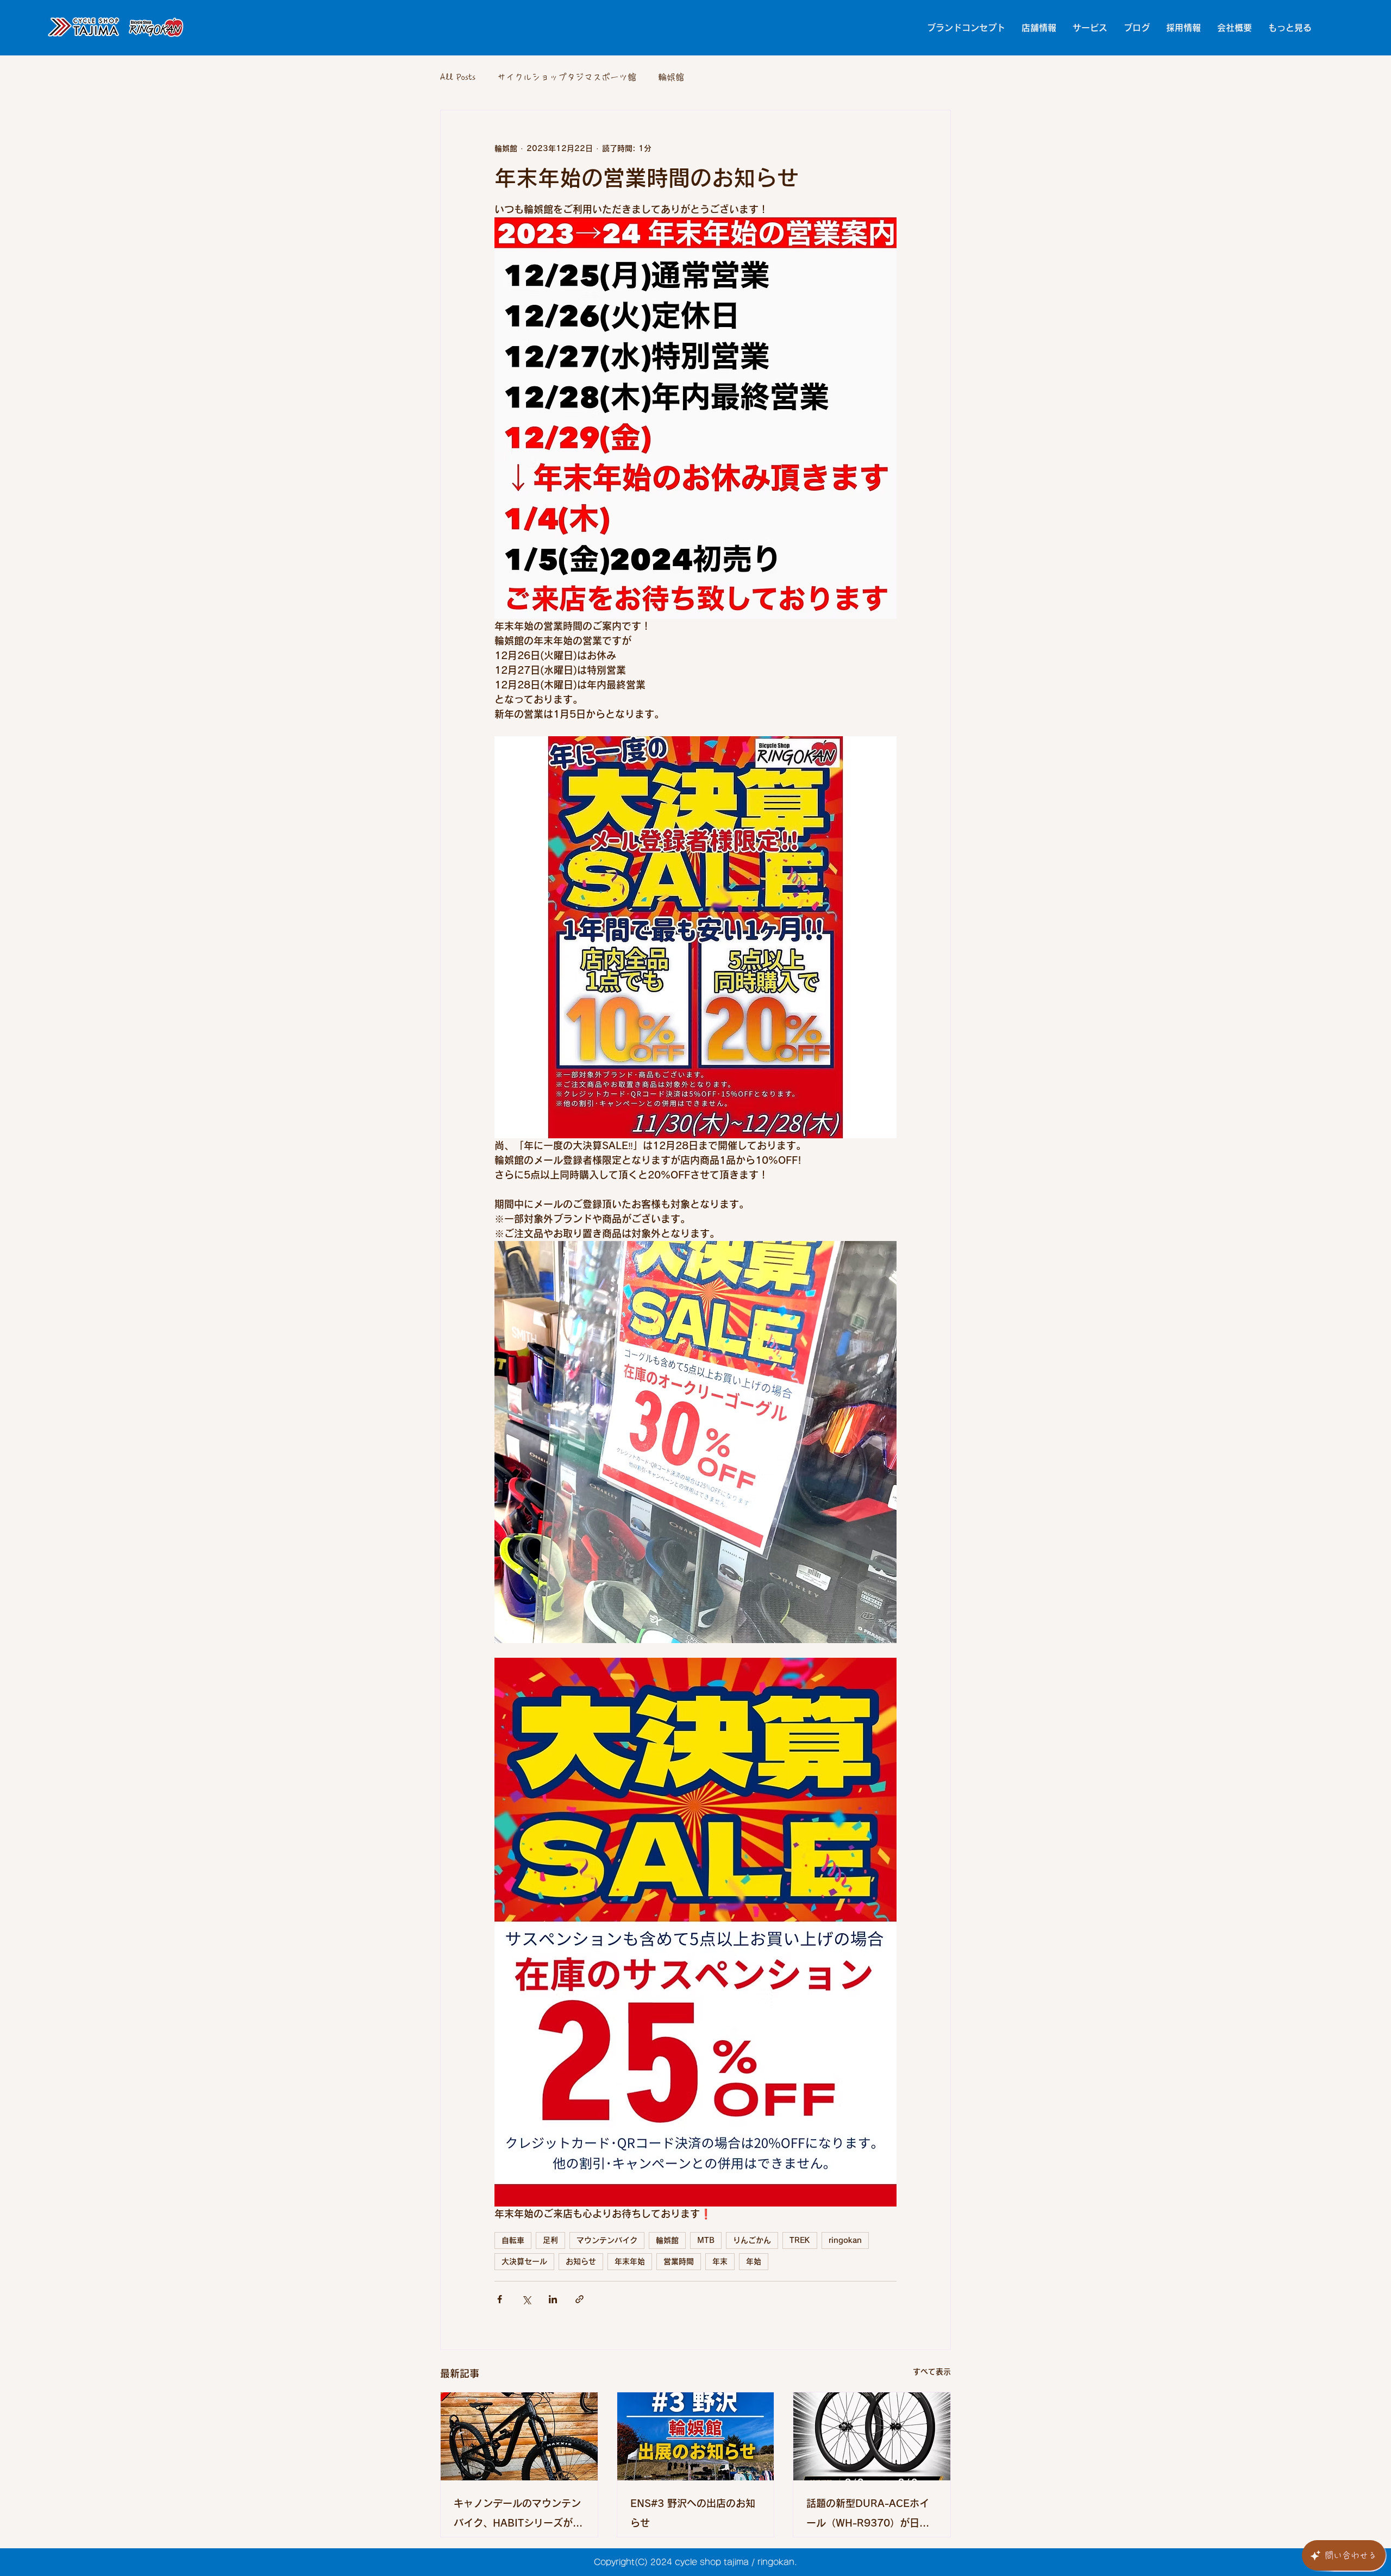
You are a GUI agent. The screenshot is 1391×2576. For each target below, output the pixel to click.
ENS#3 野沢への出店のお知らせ (693, 2513)
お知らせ (581, 2261)
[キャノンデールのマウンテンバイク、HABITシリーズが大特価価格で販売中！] (519, 2436)
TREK (800, 2240)
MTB (706, 2240)
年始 (754, 2261)
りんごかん (752, 2240)
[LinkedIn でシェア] (553, 2299)
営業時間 (679, 2261)
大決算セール (524, 2261)
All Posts (458, 77)
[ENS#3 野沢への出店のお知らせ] (696, 2436)
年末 (720, 2261)
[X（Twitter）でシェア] (526, 2299)
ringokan (845, 2240)
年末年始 (630, 2261)
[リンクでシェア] (579, 2299)
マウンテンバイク (607, 2240)
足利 (550, 2240)
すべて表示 (932, 2372)
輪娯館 (671, 77)
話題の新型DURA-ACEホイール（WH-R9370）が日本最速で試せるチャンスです (868, 2515)
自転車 (513, 2240)
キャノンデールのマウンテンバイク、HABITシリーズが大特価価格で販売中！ (518, 2515)
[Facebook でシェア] (500, 2299)
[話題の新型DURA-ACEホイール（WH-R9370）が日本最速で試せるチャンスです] (872, 2436)
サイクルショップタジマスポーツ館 (567, 77)
